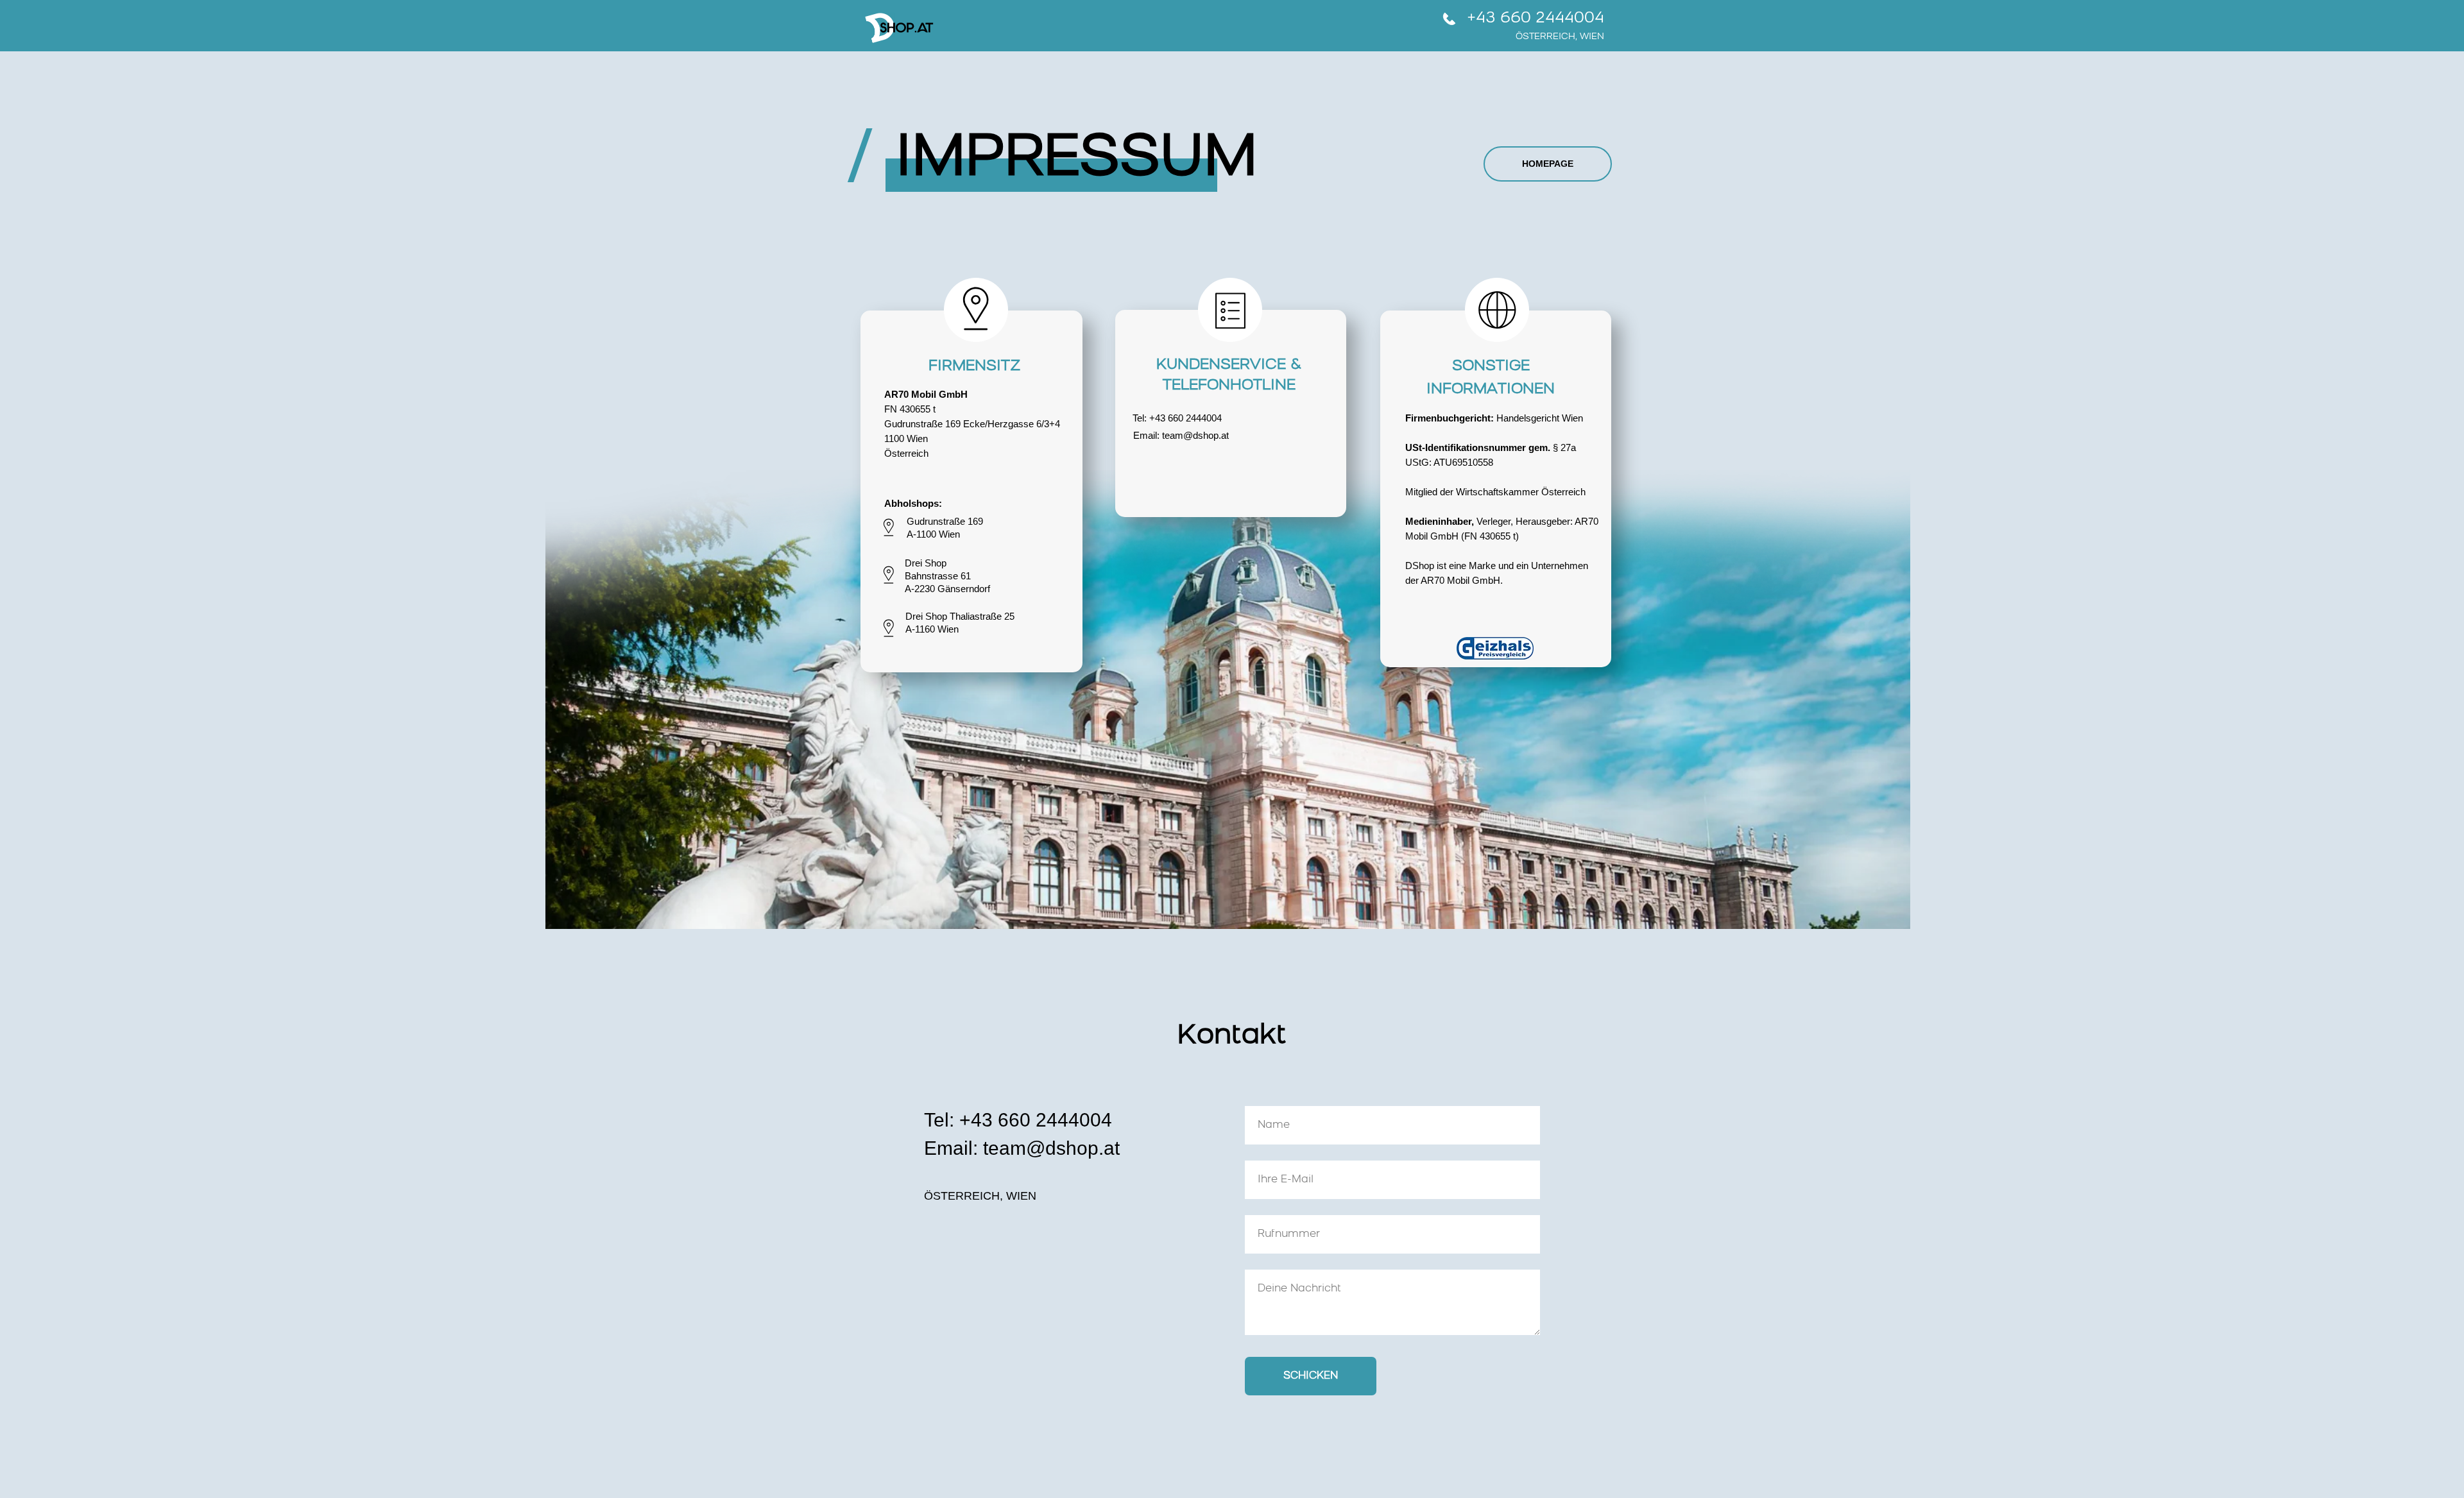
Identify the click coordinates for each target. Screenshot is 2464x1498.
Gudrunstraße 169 (945, 521)
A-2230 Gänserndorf (947, 589)
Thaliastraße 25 (982, 616)
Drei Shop (926, 563)
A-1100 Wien (933, 534)
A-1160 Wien (932, 629)
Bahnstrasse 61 (938, 576)
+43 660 (1168, 418)
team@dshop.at (1195, 435)
